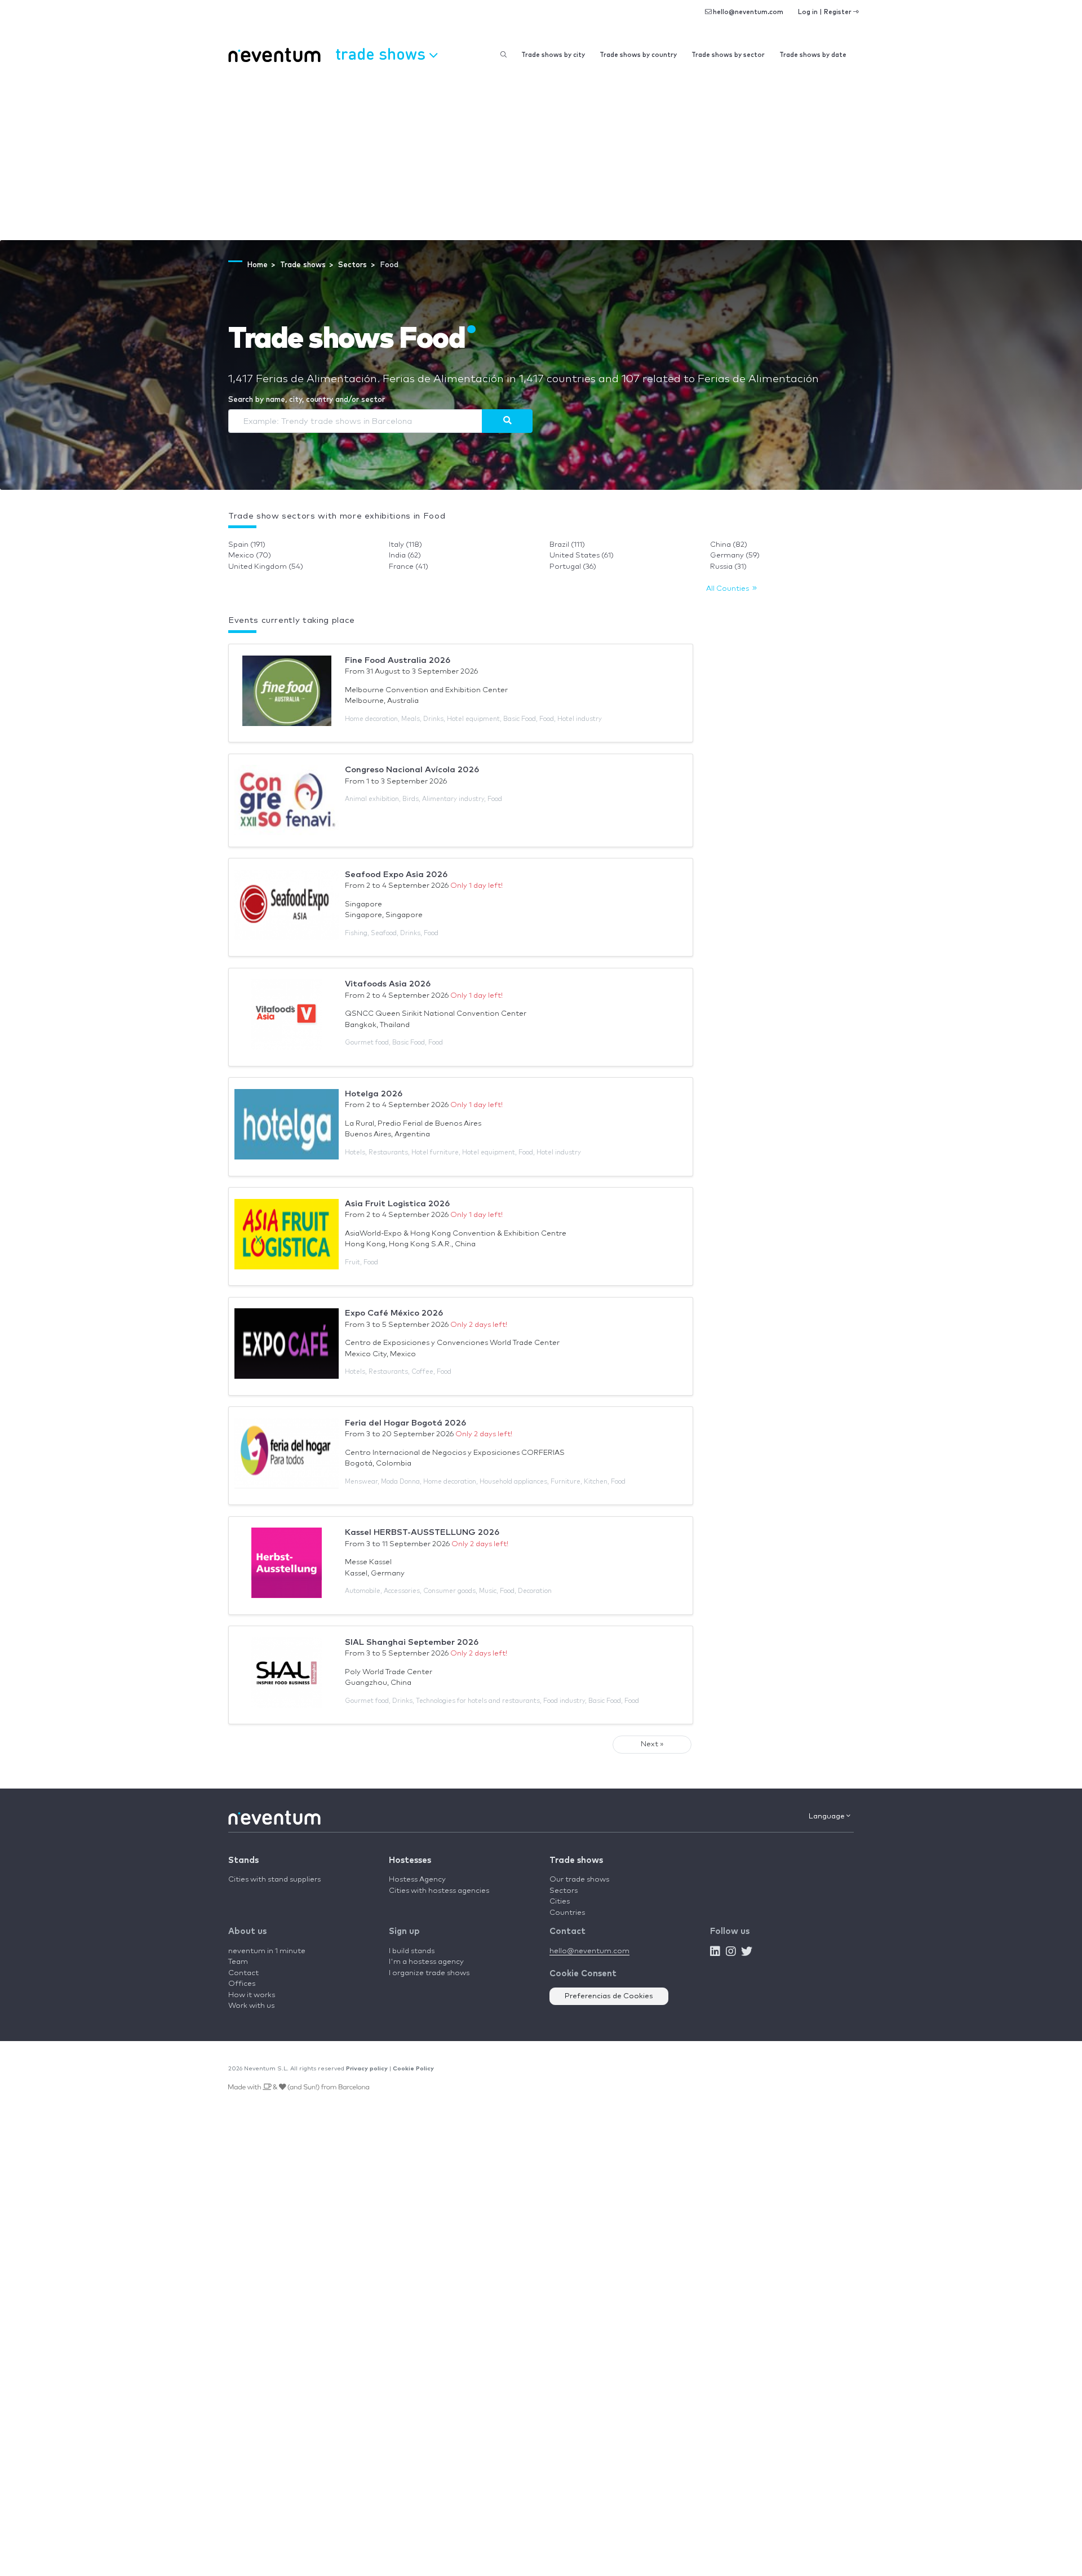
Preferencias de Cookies (609, 1996)
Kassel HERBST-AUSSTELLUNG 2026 (422, 1532)
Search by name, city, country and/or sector (307, 400)
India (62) (405, 556)
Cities (560, 1902)
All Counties (729, 589)
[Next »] (507, 421)
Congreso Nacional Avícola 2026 (412, 770)
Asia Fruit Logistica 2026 (397, 1204)
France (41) (409, 567)
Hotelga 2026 (374, 1094)
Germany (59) (735, 556)
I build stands (412, 1951)
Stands (243, 1860)
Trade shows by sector (728, 55)
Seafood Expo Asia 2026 (396, 875)
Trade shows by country (638, 55)
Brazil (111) (567, 545)
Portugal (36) (573, 567)
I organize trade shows (429, 1973)
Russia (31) (728, 567)
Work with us (251, 2006)
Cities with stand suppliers (274, 1880)
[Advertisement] (541, 156)
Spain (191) (247, 545)
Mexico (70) (250, 556)
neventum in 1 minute (267, 1951)
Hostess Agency (417, 1880)
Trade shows (576, 1860)
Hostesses (410, 1860)
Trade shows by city (553, 55)
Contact (243, 1973)
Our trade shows (579, 1880)
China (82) (729, 545)
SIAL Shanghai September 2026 (412, 1642)
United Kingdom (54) (266, 567)
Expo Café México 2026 (394, 1313)
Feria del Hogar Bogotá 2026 (405, 1423)
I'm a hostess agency (426, 1962)
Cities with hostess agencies (439, 1891)
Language (828, 1816)
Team (238, 1962)
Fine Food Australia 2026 (398, 660)
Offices (242, 1984)
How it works (252, 1995)
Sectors (564, 1891)
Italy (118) (405, 545)
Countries (567, 1913)
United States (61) (582, 556)
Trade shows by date (813, 55)
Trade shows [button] (382, 53)
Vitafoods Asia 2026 (388, 984)
